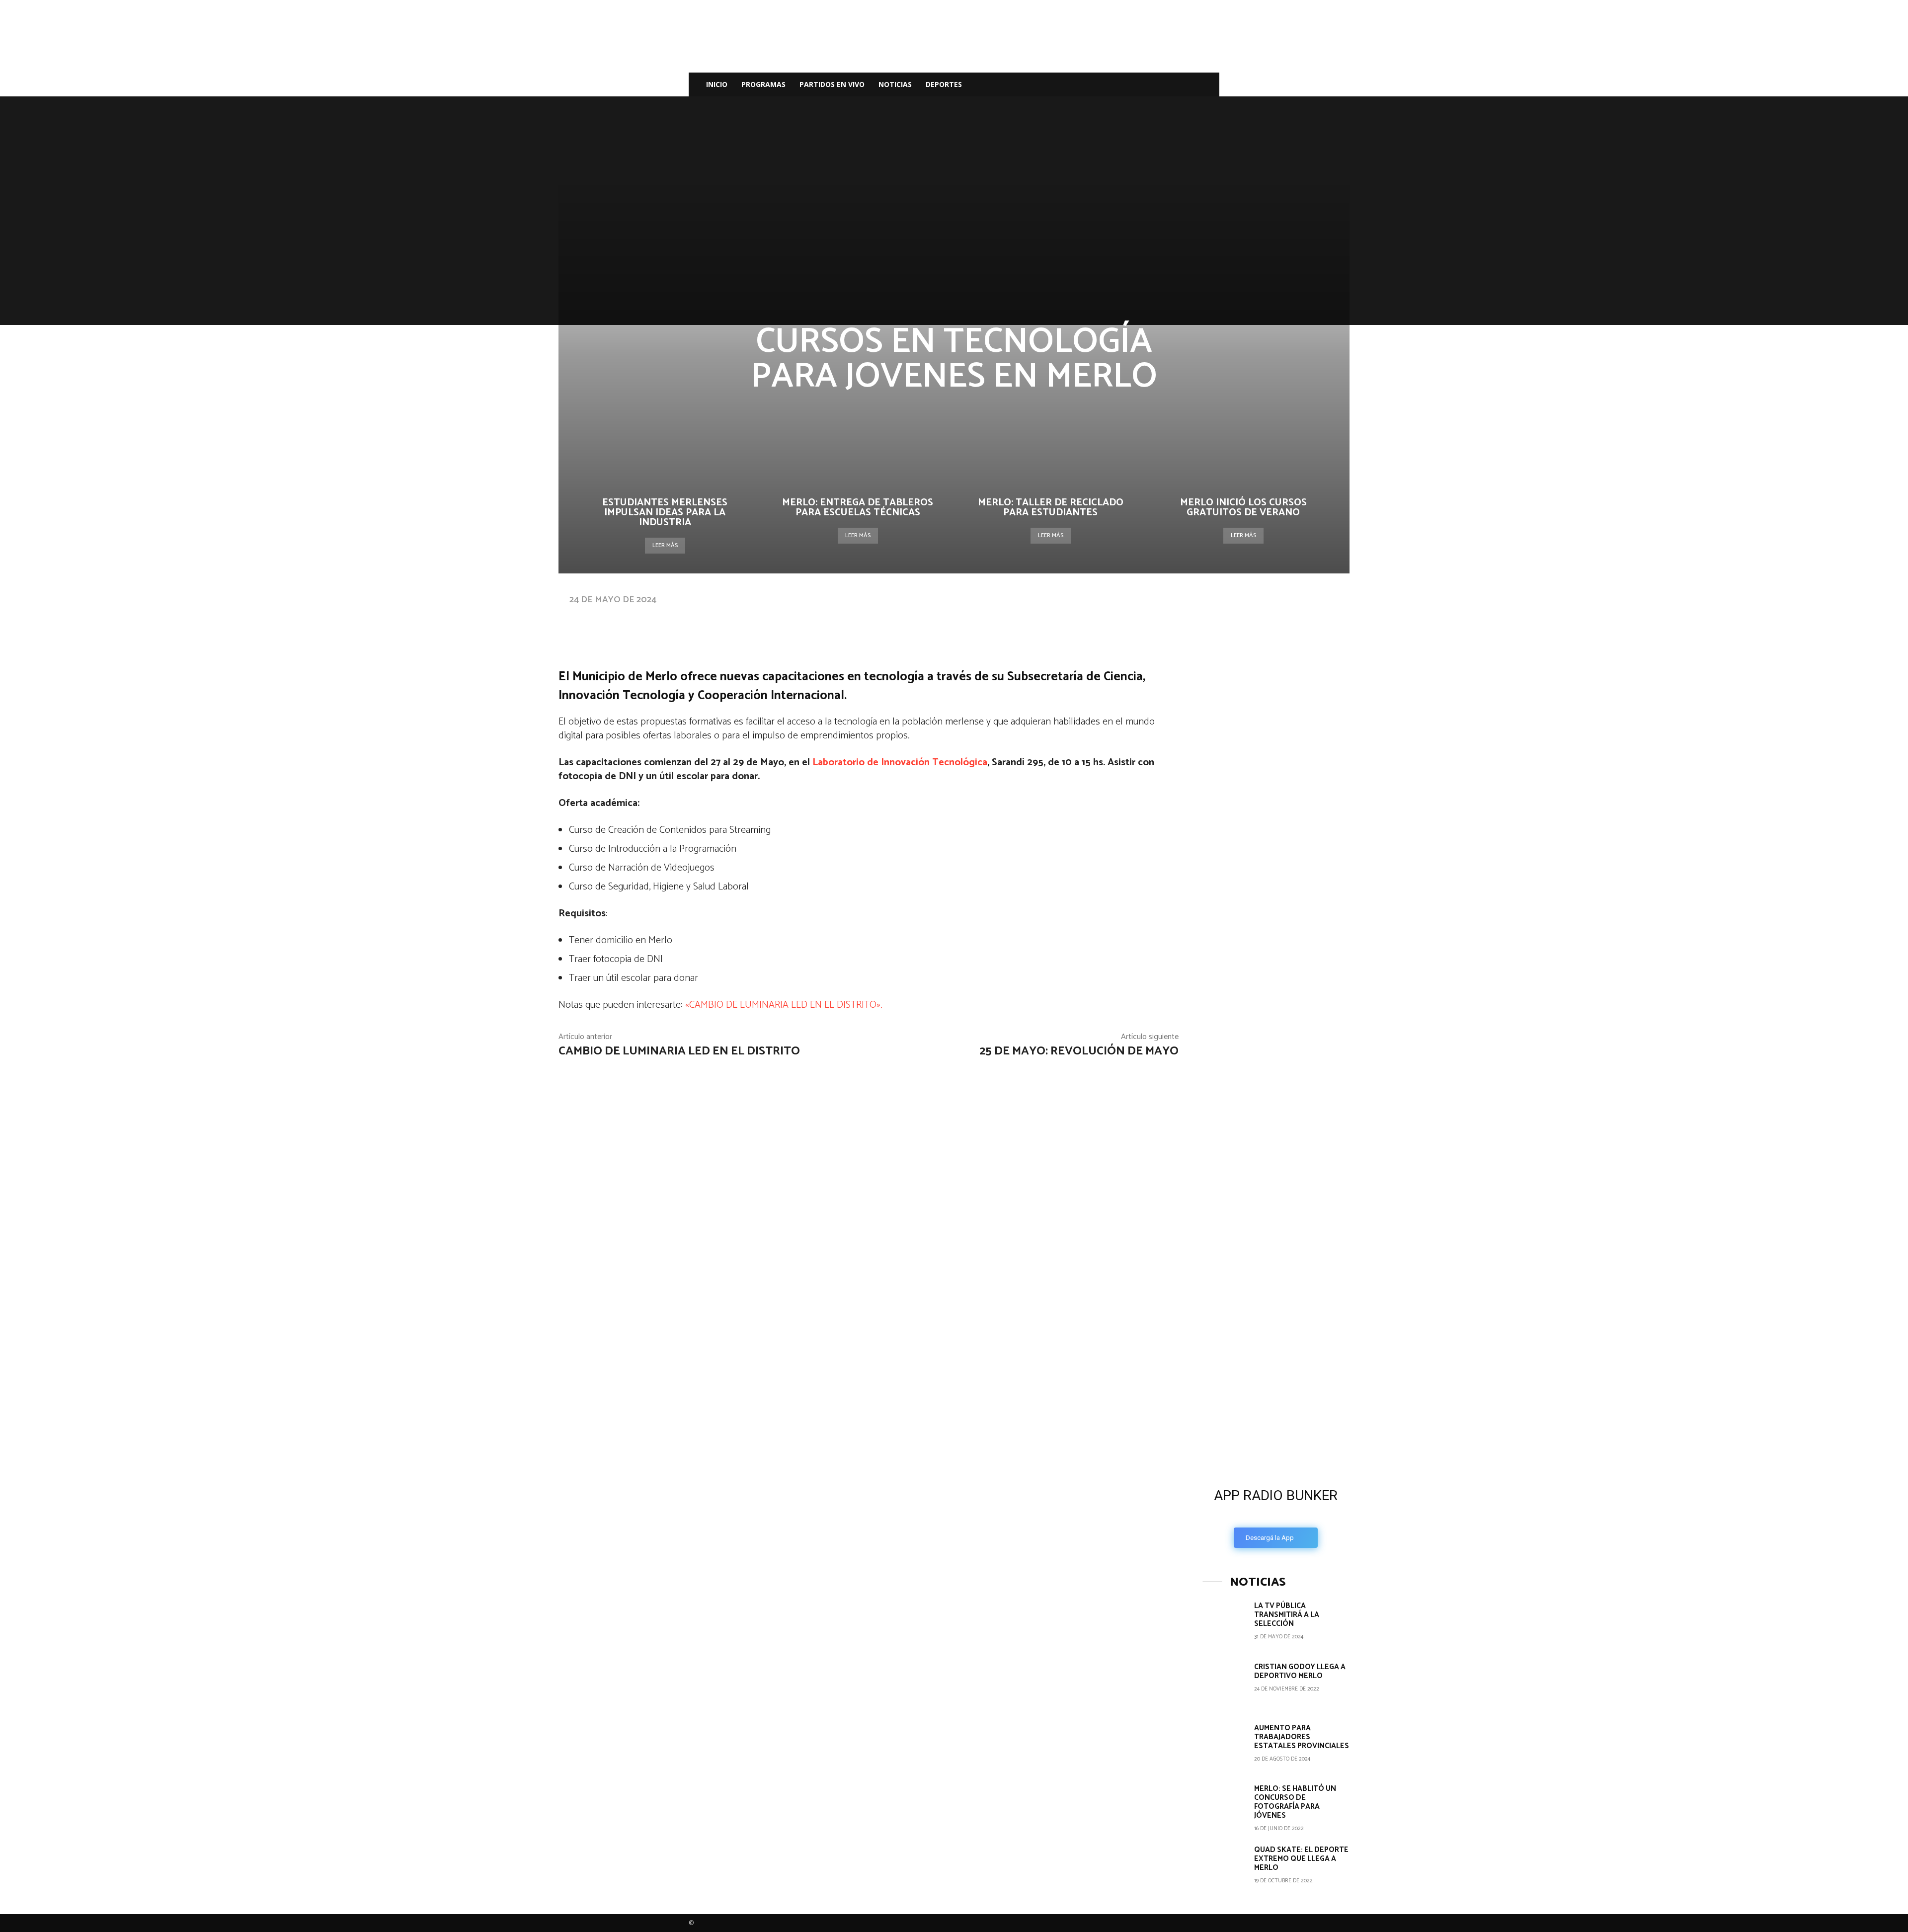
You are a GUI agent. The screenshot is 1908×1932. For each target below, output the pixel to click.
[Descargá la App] (1276, 1396)
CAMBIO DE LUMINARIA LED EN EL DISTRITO (679, 1051)
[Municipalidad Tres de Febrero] (1277, 1248)
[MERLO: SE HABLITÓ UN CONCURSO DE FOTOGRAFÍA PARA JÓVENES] (1225, 1806)
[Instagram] (1152, 84)
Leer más (665, 545)
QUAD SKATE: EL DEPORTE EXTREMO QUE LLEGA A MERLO (1301, 1859)
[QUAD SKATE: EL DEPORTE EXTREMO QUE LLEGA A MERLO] (1225, 1867)
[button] (1207, 85)
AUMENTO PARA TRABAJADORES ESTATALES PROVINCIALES (1302, 1737)
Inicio (717, 84)
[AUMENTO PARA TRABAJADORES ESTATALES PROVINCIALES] (1225, 1746)
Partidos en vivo (832, 84)
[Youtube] (1186, 84)
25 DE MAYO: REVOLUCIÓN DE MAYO (1079, 1051)
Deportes (944, 84)
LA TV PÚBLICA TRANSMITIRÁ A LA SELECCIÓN (1287, 1615)
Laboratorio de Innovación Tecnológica (900, 763)
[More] (874, 619)
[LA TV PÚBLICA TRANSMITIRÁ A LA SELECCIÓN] (1225, 1623)
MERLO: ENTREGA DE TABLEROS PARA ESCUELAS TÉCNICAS (858, 508)
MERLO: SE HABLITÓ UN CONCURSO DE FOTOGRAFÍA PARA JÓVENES (1295, 1802)
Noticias (895, 84)
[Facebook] (1135, 84)
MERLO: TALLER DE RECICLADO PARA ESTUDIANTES (1051, 508)
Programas (763, 84)
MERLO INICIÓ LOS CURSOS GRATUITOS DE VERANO (1243, 508)
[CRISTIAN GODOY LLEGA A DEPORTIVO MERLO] (1225, 1685)
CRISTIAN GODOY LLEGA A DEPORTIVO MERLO (1300, 1671)
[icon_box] (1276, 1515)
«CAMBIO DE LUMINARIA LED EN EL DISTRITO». (784, 1005)
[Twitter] (1169, 84)
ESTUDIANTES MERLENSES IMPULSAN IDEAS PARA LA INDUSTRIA (665, 513)
